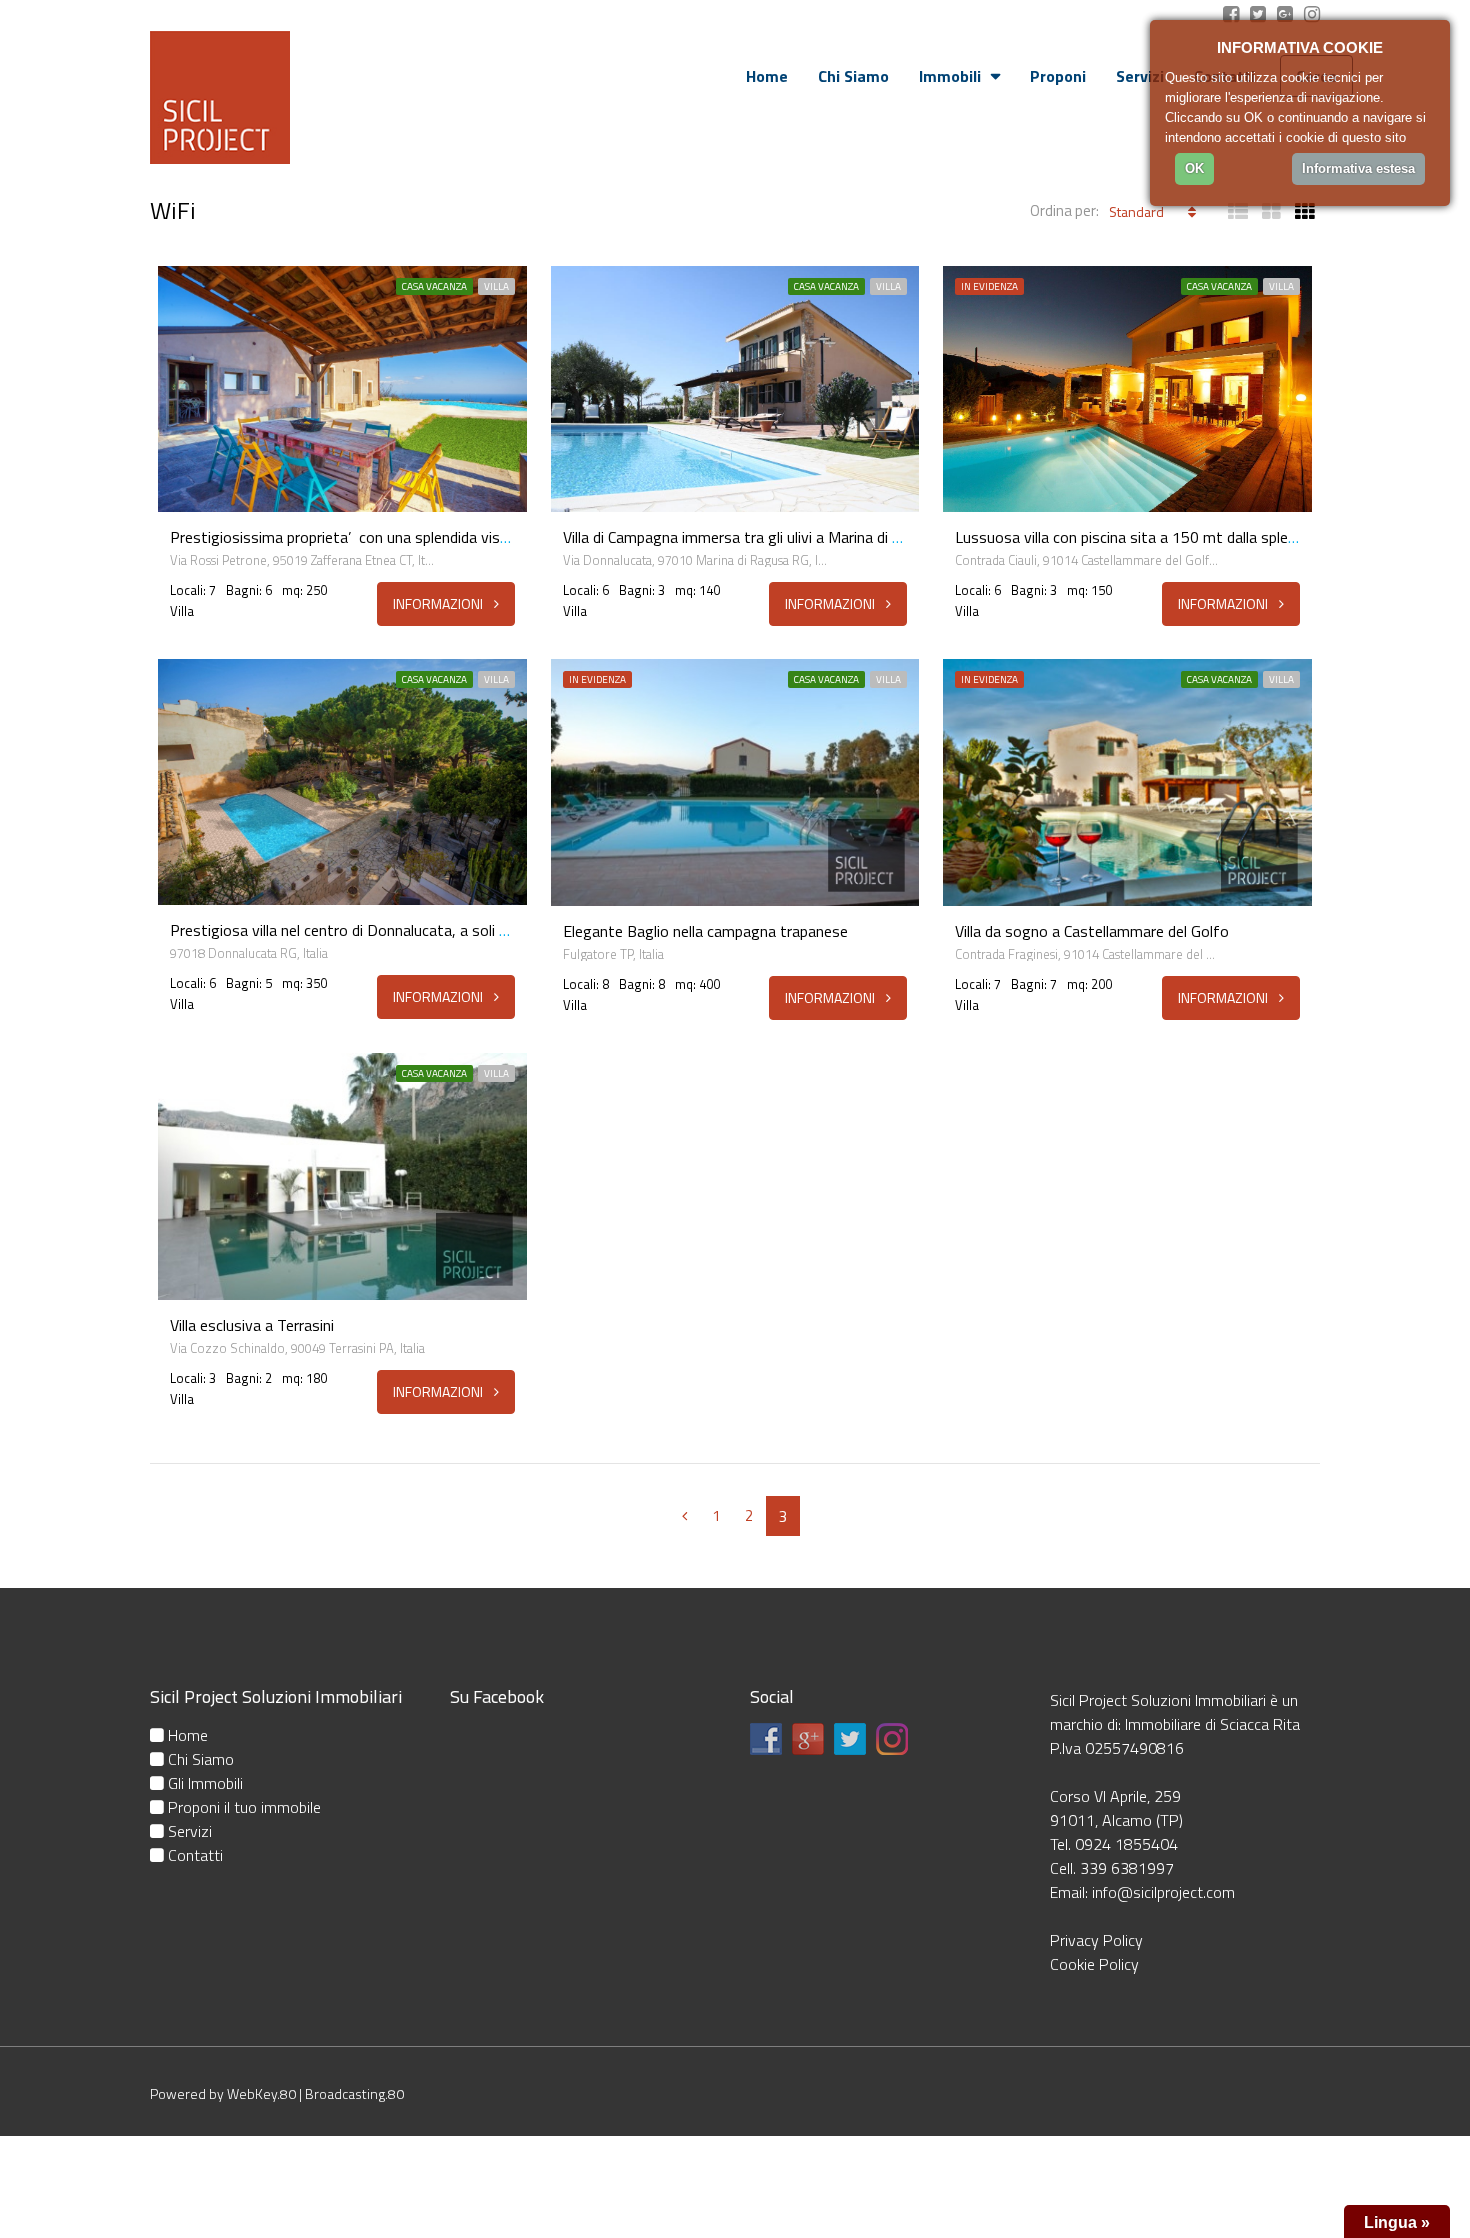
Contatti (193, 1855)
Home (767, 76)
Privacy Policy (1096, 1940)
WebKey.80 (261, 2093)
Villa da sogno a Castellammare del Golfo (1092, 931)
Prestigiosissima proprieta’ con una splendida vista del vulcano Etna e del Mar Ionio (450, 537)
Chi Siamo (853, 76)
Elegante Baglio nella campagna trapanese (705, 931)
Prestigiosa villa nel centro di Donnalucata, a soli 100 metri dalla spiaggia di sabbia (446, 930)
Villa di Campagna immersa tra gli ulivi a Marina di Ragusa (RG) (769, 537)
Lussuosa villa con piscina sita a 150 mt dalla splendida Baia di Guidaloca (1197, 537)
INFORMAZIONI (439, 603)
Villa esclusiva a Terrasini (252, 1325)
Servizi (1140, 76)
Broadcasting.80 (354, 2093)
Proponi (1058, 76)
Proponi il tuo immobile (242, 1807)
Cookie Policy (1094, 1964)
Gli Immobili (203, 1783)
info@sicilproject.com (1163, 1892)
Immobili (950, 76)
